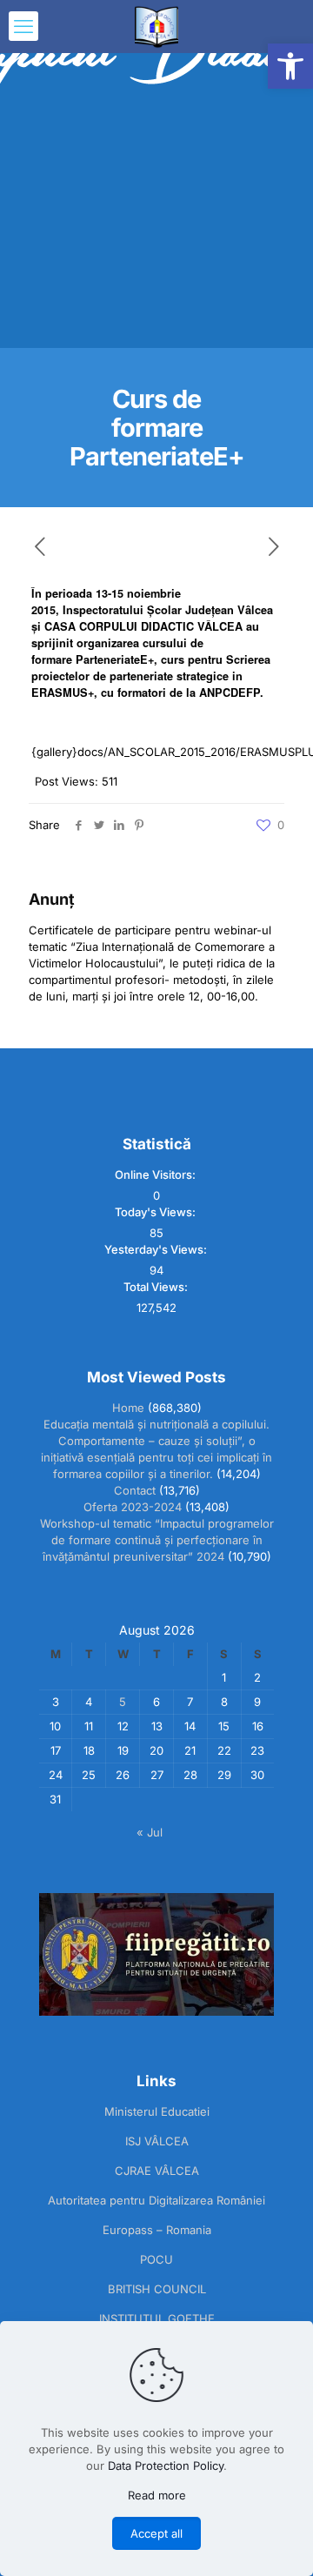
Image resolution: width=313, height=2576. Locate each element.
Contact (135, 1490)
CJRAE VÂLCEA (157, 2171)
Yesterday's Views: (157, 1249)
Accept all (156, 2533)
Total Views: (157, 1287)
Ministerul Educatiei (157, 2111)
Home (128, 1408)
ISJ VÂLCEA (157, 2141)
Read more (157, 2495)
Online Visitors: (156, 1174)
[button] (290, 66)
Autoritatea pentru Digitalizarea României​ (156, 2200)
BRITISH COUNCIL (157, 2289)
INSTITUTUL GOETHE (157, 2318)
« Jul (150, 1832)
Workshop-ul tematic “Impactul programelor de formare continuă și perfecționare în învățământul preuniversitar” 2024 (157, 1540)
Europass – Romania (157, 2230)
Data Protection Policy (166, 2466)
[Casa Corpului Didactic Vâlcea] (156, 26)
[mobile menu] (23, 26)
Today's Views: (156, 1212)
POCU (156, 2259)
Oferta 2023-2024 (133, 1507)
